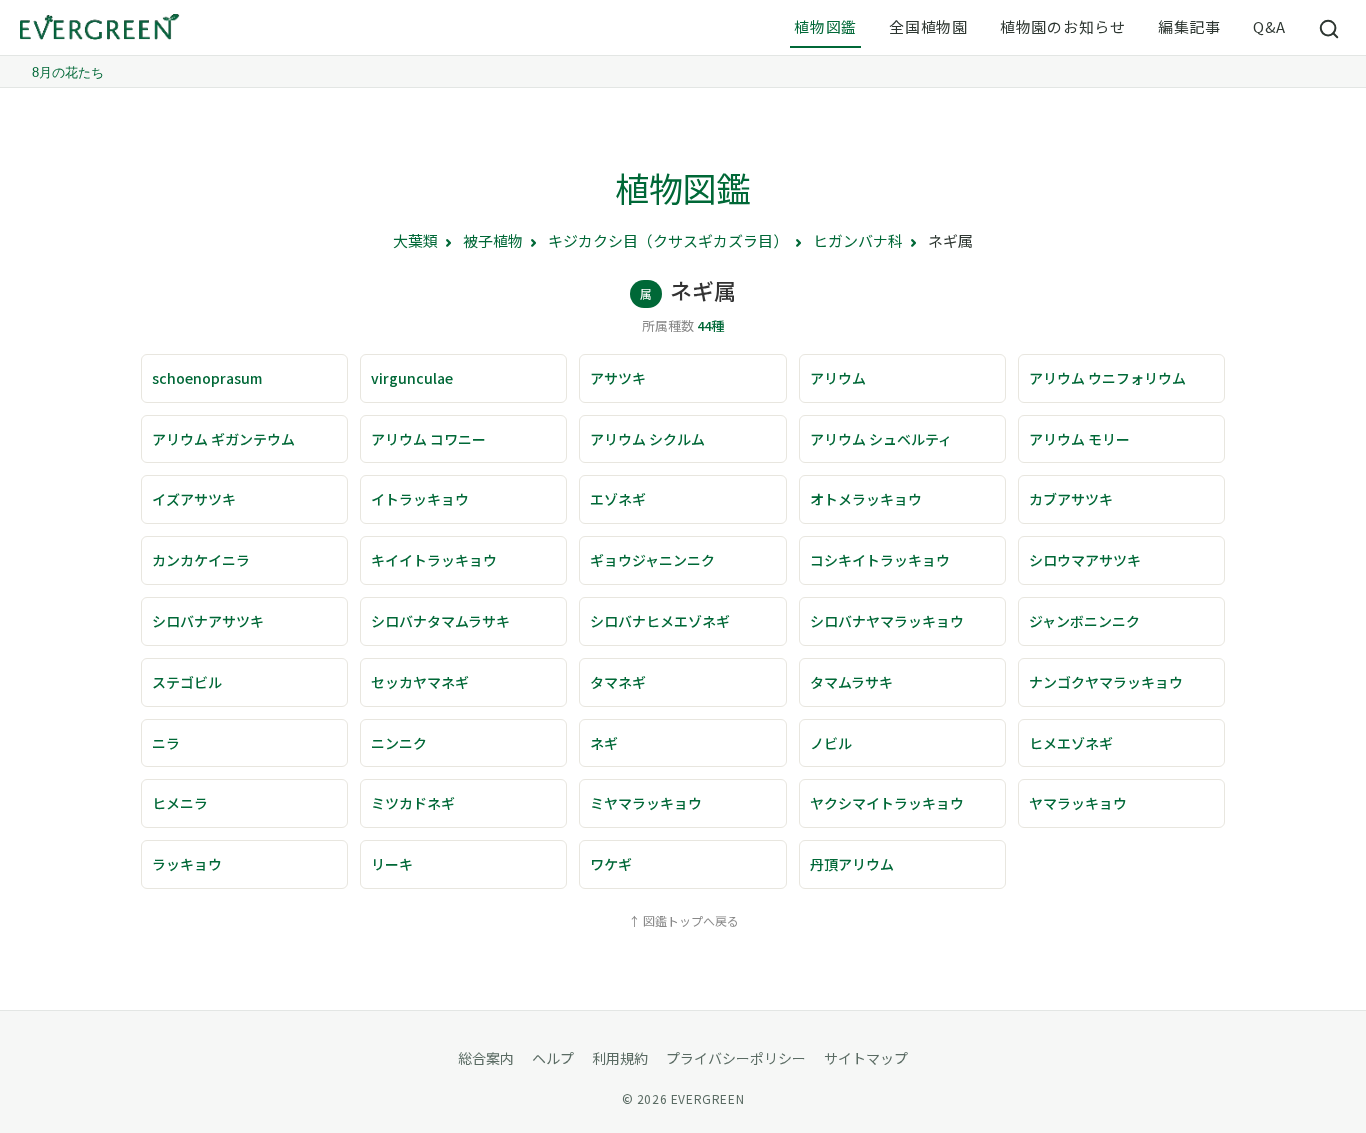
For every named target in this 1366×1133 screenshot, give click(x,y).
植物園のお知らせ (1063, 26)
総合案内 (486, 1058)
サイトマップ (866, 1058)
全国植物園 (928, 26)
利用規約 (620, 1058)
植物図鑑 (825, 26)
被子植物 (493, 240)
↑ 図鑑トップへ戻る (683, 920)
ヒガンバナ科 (858, 240)
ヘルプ (553, 1058)
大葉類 (415, 240)
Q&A (1269, 26)
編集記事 (1189, 26)
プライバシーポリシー (736, 1058)
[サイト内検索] (1330, 28)
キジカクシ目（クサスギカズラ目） (668, 240)
